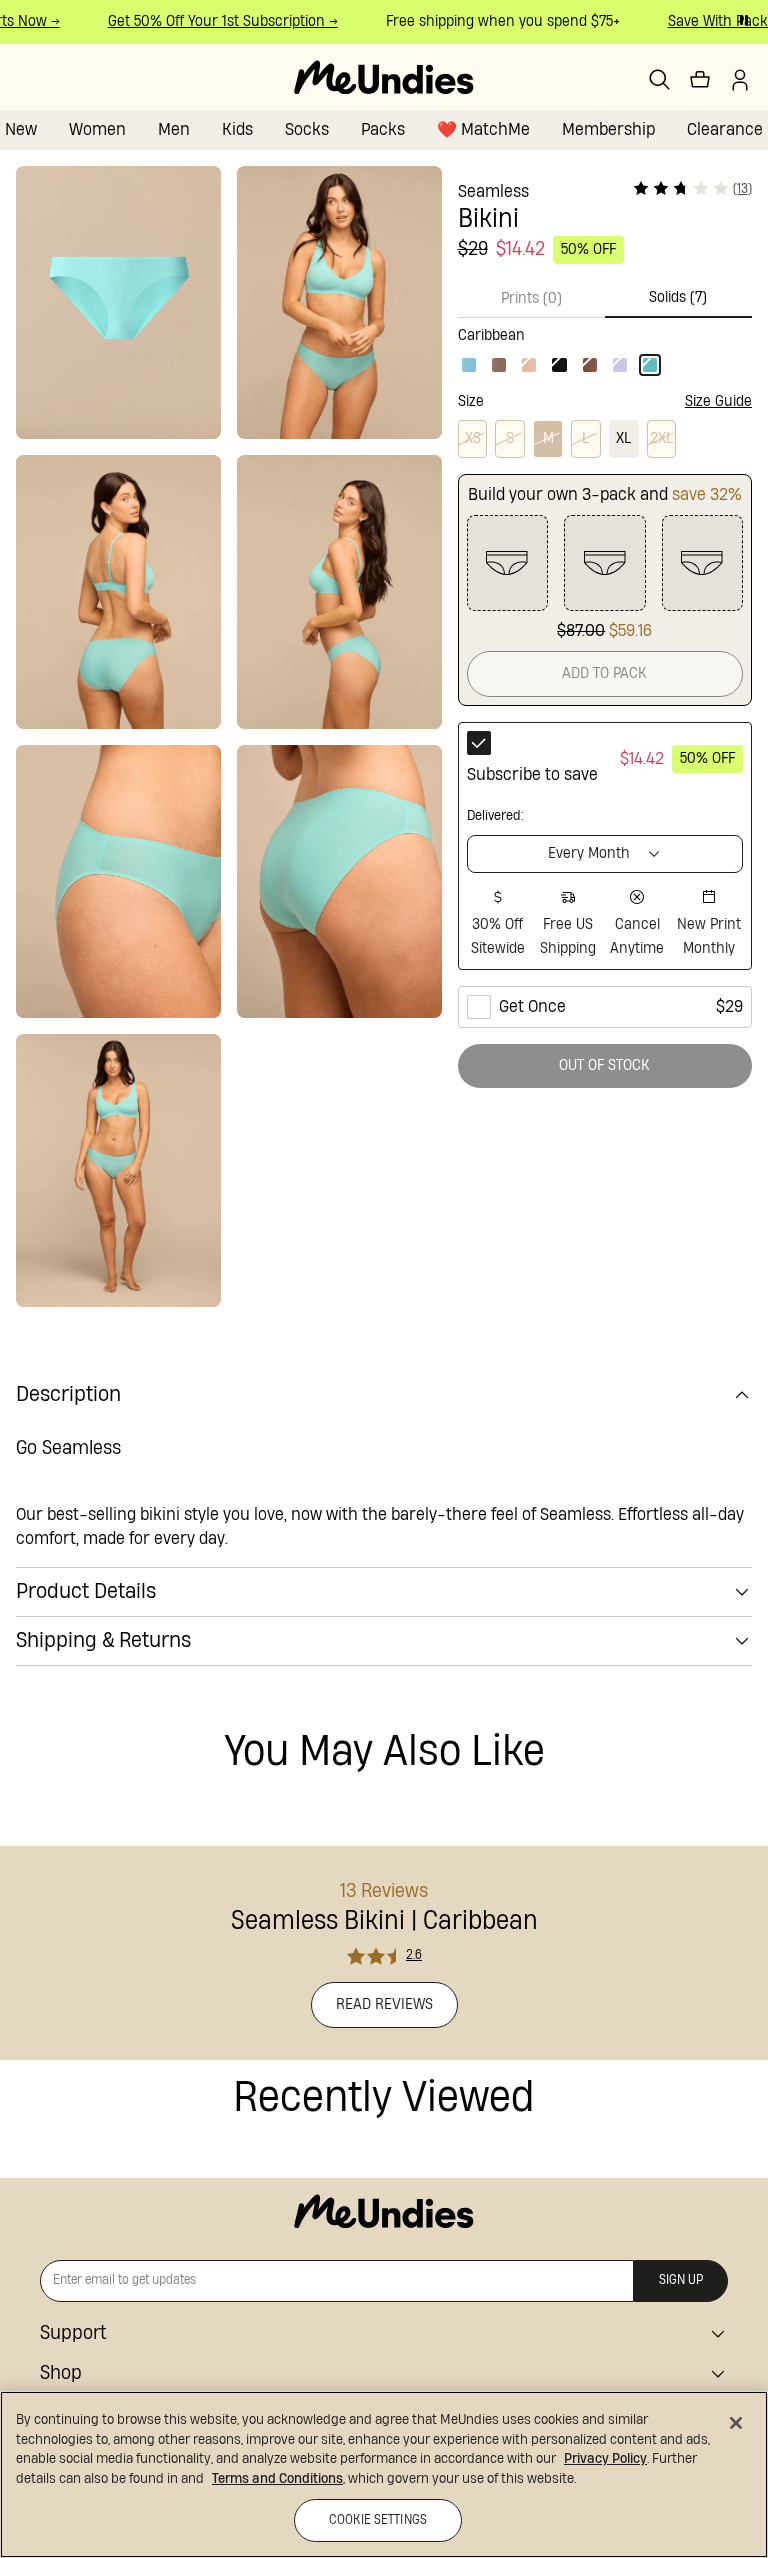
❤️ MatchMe (483, 129)
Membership (608, 129)
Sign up (681, 2280)
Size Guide (718, 401)
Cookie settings (378, 2520)
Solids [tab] (678, 297)
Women (97, 129)
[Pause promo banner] (744, 20)
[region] (384, 2474)
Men (174, 129)
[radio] (605, 846)
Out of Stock (604, 1065)
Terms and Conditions (277, 2479)
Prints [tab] (531, 298)
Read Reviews (384, 2004)
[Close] (736, 2423)
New (21, 129)
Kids (237, 129)
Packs (383, 129)
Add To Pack (604, 673)
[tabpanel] (605, 347)
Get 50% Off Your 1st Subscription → (211, 21)
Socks (307, 129)
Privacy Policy (605, 2459)
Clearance (725, 129)
